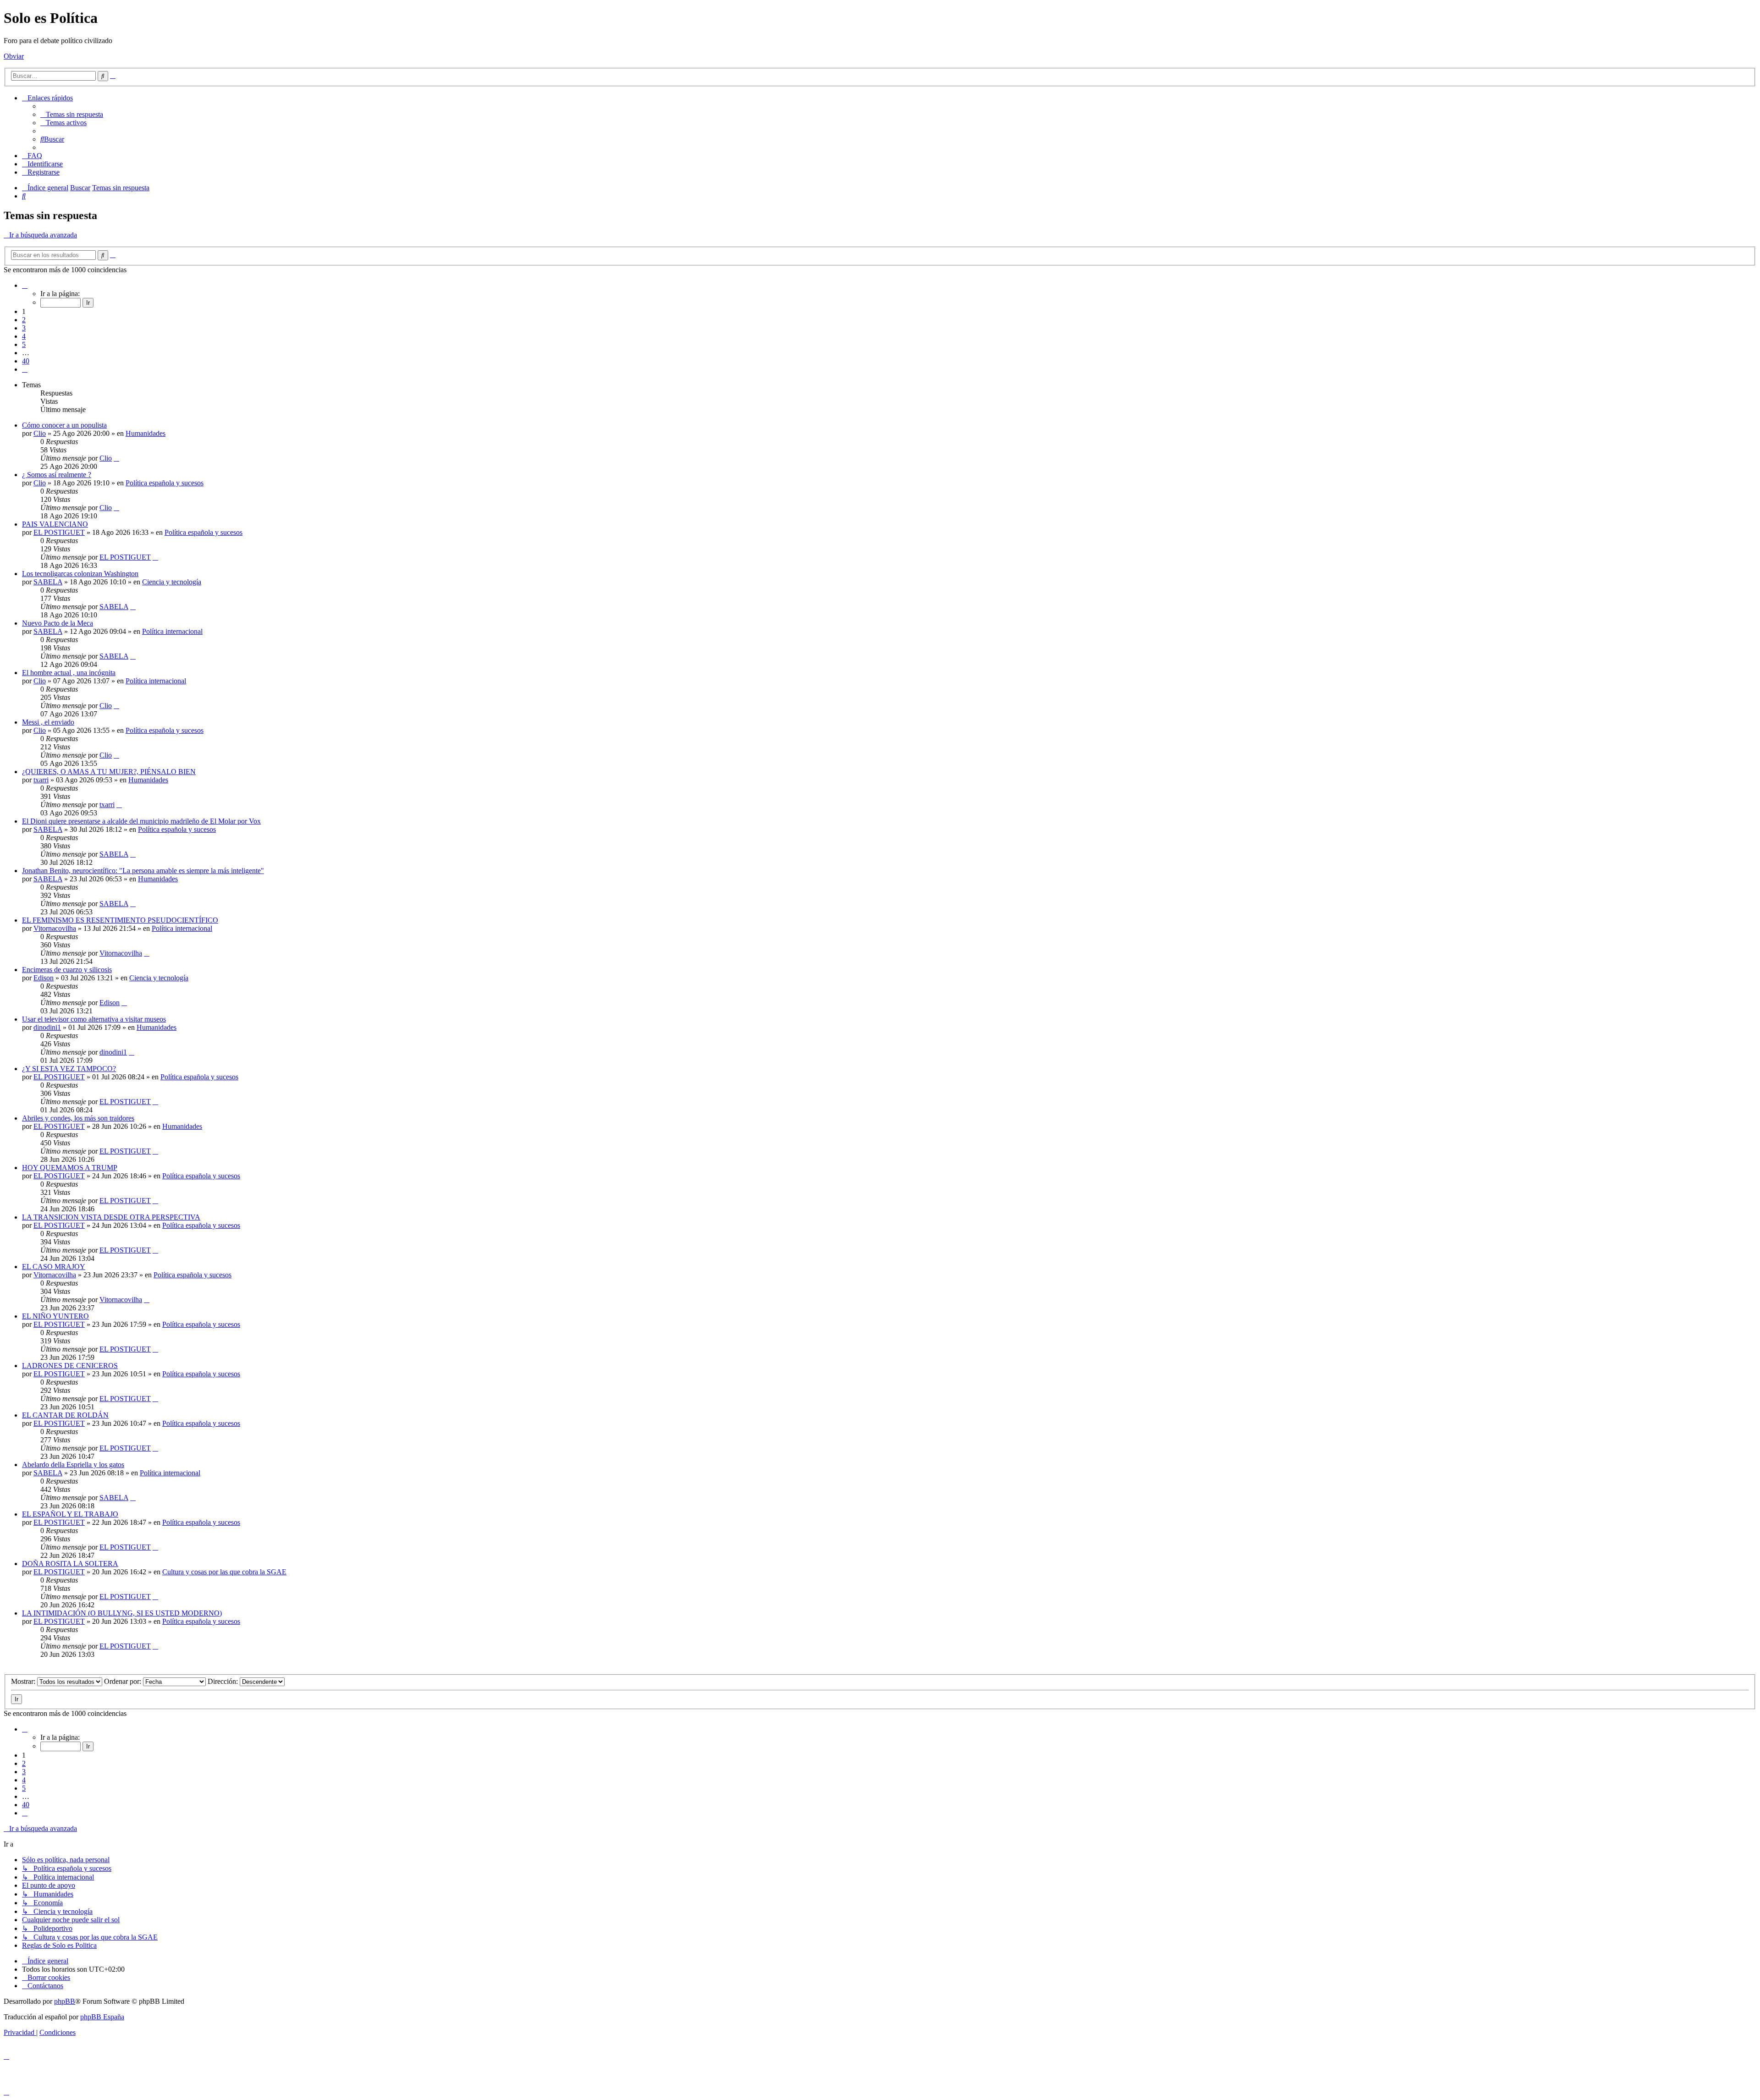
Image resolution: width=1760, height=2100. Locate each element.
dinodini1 (47, 1027)
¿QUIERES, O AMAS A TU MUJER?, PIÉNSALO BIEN (109, 772)
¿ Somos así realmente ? (57, 475)
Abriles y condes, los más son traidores (78, 1118)
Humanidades (146, 433)
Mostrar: (24, 1681)
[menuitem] (72, 114)
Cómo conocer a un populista (64, 425)
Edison (44, 978)
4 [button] (24, 336)
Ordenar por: (124, 1681)
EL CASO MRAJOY (54, 1267)
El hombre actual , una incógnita (69, 673)
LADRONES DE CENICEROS (70, 1366)
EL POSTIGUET (59, 532)
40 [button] (26, 361)
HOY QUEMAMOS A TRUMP (70, 1168)
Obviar (14, 56)
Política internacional (172, 631)
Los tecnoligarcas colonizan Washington (80, 574)
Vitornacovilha (55, 928)
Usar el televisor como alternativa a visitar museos (94, 1019)
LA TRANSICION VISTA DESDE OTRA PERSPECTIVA (111, 1217)
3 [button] (24, 328)
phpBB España (102, 2017)
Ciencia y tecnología (172, 582)
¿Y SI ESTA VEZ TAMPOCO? (69, 1069)
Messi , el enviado (48, 722)
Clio (40, 433)
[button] (25, 285)
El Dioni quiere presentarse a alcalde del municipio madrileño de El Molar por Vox (141, 821)
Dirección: (224, 1681)
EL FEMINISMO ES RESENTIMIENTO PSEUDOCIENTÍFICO (120, 920)
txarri (41, 780)
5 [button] (24, 344)
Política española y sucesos (165, 483)
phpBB (65, 2001)
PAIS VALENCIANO (55, 524)
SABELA (48, 582)
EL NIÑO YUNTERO (55, 1316)
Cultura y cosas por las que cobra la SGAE (224, 1572)
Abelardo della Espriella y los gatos (73, 1465)
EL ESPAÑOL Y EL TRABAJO (70, 1514)
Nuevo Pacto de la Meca (58, 623)
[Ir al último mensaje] (116, 458)
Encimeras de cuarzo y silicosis (67, 970)
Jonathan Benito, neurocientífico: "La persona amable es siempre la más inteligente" (143, 871)
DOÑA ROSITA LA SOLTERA (70, 1564)
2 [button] (24, 320)
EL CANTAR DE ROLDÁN (65, 1415)
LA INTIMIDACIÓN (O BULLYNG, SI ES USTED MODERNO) (122, 1613)
